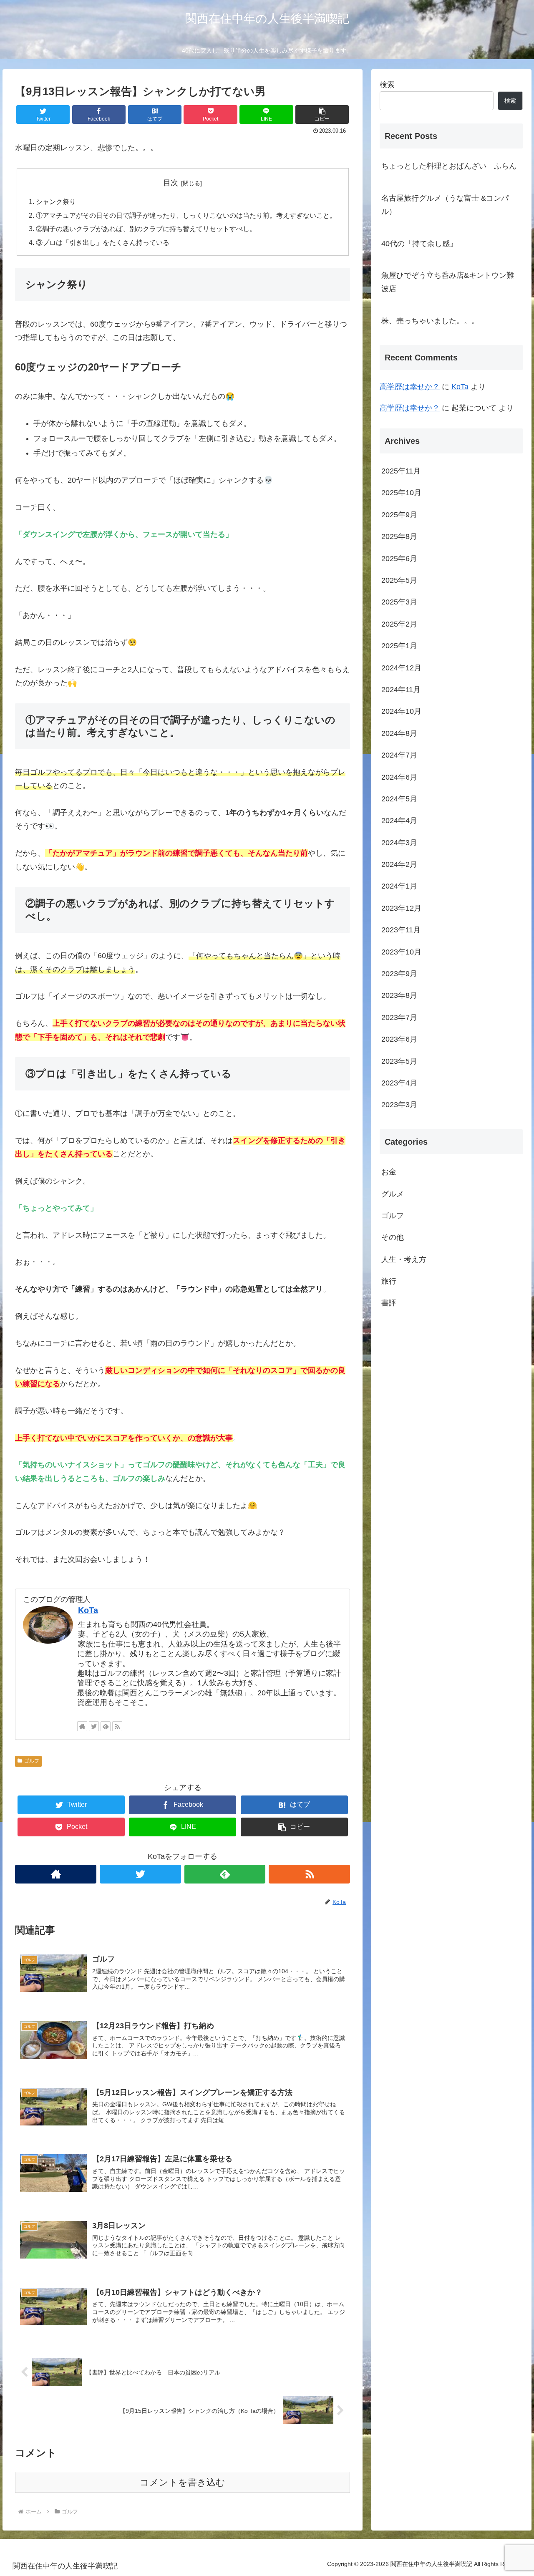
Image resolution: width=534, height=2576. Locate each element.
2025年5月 (399, 580)
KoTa (88, 1610)
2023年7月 (399, 1017)
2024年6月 (399, 777)
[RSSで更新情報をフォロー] (117, 1726)
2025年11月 (401, 471)
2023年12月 (401, 908)
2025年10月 (401, 493)
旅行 (389, 1281)
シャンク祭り (56, 201)
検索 (387, 85)
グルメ (393, 1194)
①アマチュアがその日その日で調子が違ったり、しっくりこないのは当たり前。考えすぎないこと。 (186, 215)
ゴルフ (32, 1761)
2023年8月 (399, 995)
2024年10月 (401, 711)
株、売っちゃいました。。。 (430, 321)
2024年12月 (401, 667)
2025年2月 (399, 624)
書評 (389, 1303)
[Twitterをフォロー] (94, 1726)
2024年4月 (399, 821)
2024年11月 (401, 690)
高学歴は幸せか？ (410, 387)
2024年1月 (399, 886)
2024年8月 (399, 733)
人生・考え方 (404, 1259)
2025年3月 (399, 602)
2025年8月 (399, 536)
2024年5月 (399, 798)
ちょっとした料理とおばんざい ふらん (449, 166)
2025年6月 (399, 558)
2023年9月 (399, 974)
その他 (393, 1237)
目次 (171, 183)
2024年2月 (399, 864)
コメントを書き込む (183, 2482)
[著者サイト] (82, 1726)
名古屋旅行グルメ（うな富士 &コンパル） (445, 205)
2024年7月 (399, 755)
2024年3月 (399, 842)
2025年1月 (399, 646)
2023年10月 (401, 952)
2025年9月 (399, 514)
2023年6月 (399, 1039)
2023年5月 (399, 1061)
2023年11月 (401, 930)
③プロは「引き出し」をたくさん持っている (103, 242)
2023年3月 (399, 1105)
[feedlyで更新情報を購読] (106, 1726)
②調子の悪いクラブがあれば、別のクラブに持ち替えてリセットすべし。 (146, 229)
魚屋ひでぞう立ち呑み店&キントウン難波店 (448, 282)
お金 (389, 1172)
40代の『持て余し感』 (419, 244)
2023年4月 (399, 1083)
